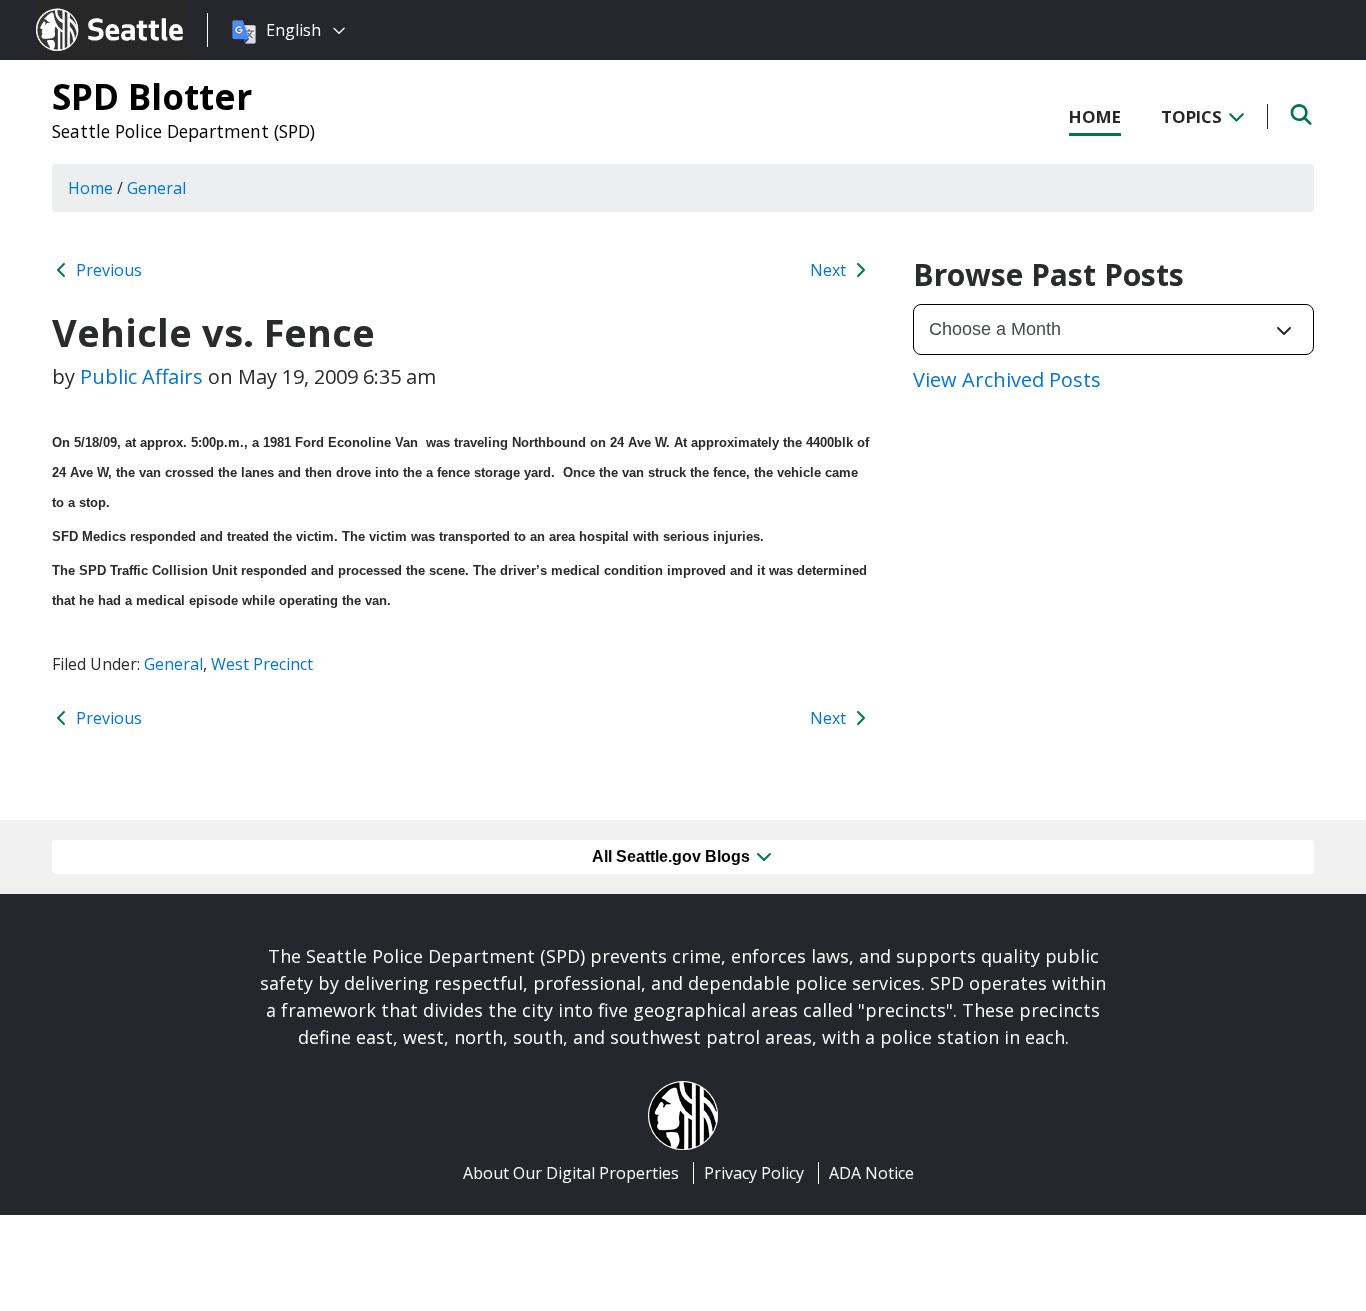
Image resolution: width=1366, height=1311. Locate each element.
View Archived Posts (1007, 379)
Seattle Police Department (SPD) (183, 131)
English (293, 30)
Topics (1193, 116)
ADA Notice (871, 1173)
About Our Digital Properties (571, 1173)
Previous (107, 270)
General (173, 664)
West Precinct (262, 664)
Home (1095, 116)
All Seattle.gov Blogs (673, 856)
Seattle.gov (78, 11)
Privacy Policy (754, 1173)
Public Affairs (141, 376)
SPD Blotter (152, 96)
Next (830, 270)
